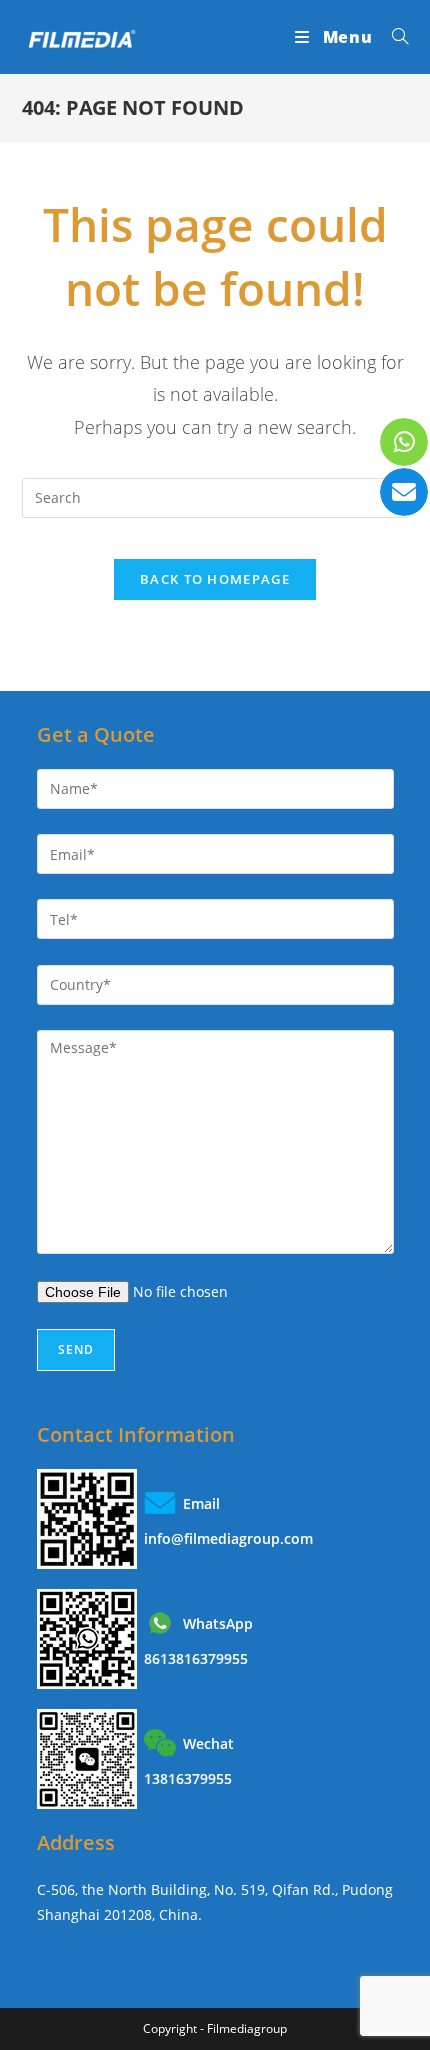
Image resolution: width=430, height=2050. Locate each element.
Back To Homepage (215, 579)
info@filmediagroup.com (228, 1538)
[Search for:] (393, 37)
